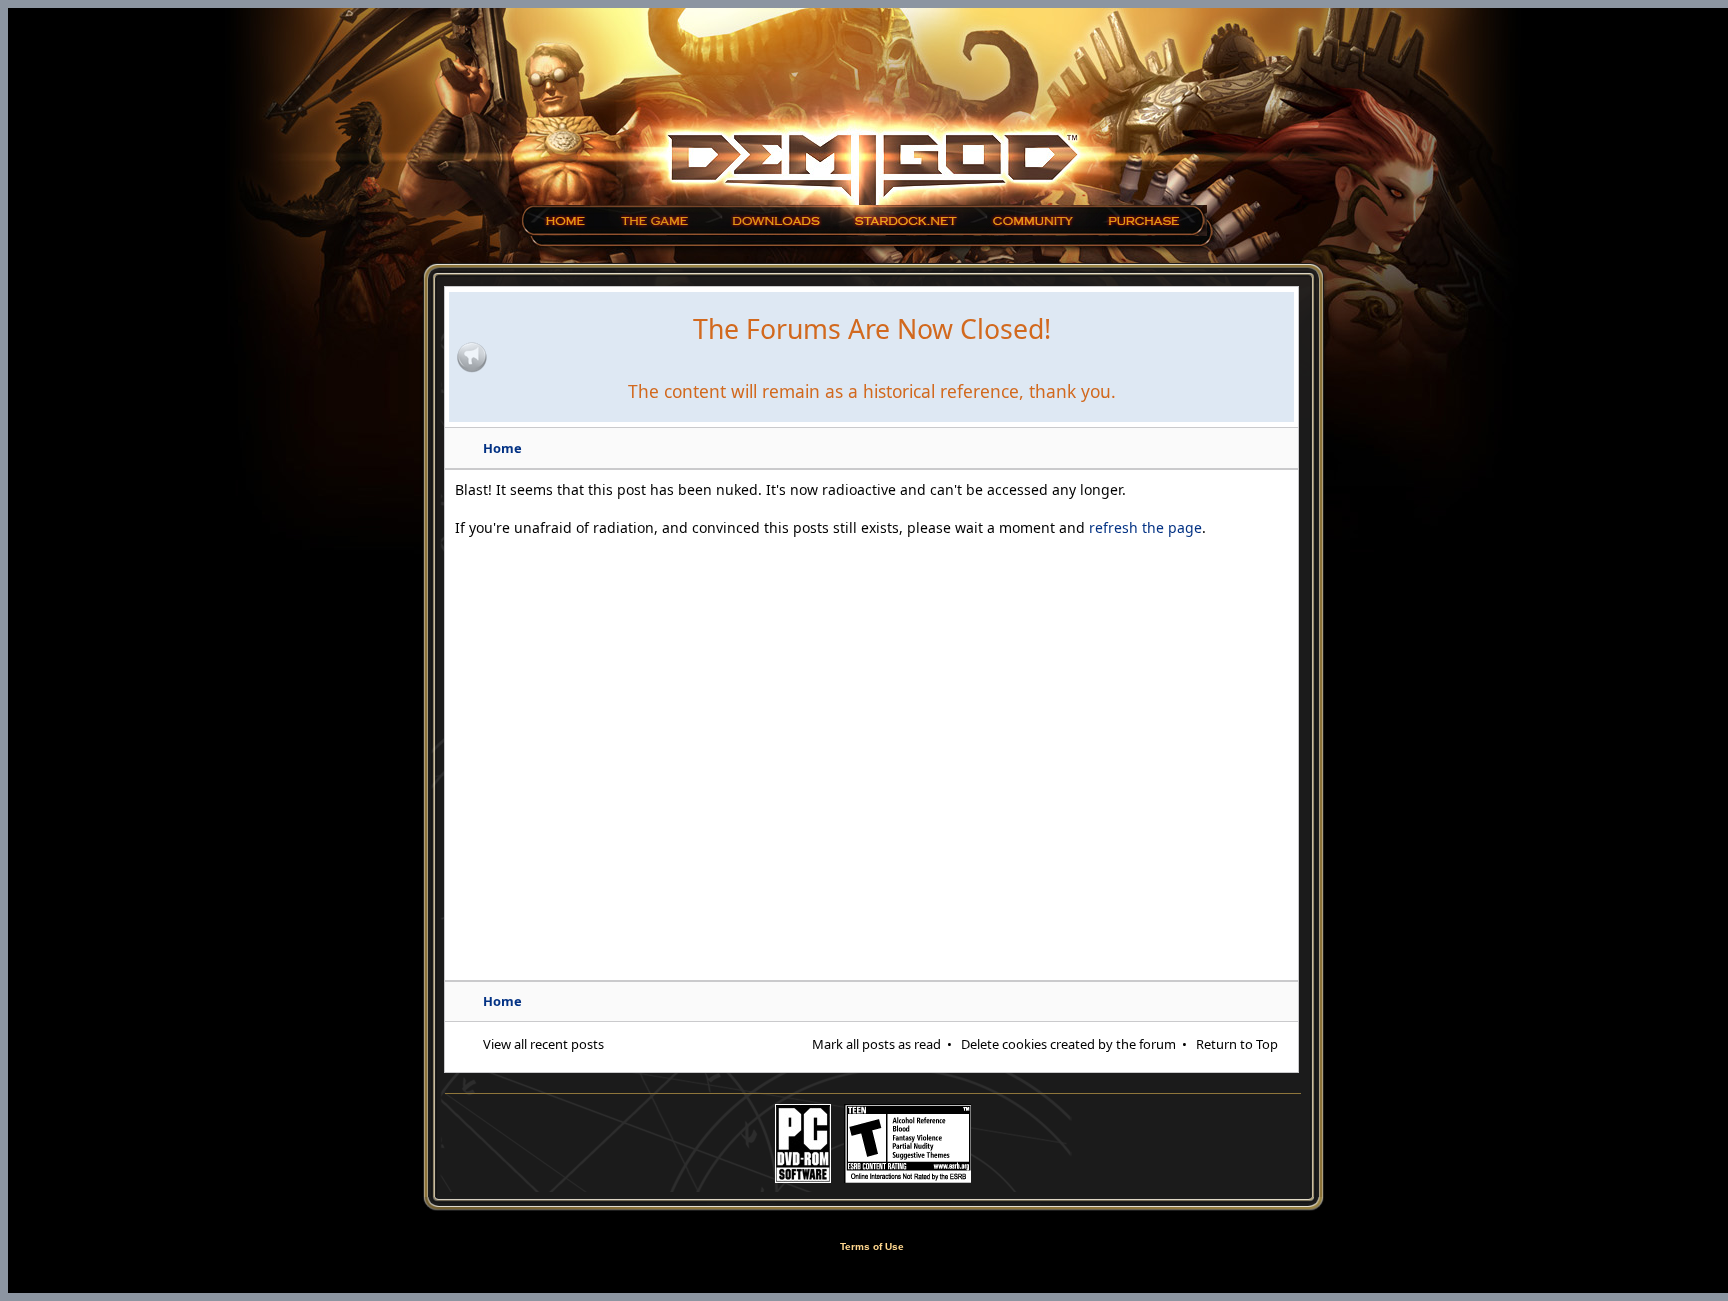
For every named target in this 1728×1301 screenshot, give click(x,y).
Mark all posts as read (876, 1044)
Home (502, 448)
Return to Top (1237, 1044)
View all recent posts (543, 1044)
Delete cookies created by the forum (1068, 1044)
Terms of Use (872, 1246)
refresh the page (1145, 527)
